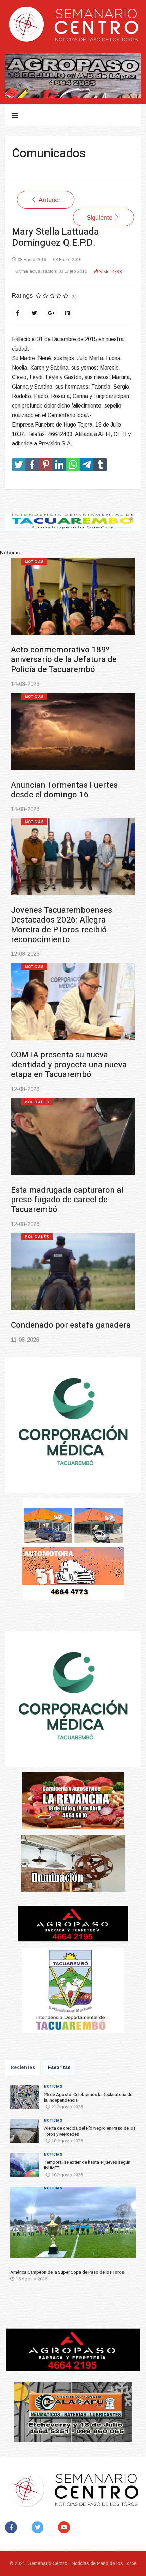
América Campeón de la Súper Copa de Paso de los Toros (67, 1031)
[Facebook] (18, 313)
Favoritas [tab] (59, 2067)
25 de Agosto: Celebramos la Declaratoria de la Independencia (72, 655)
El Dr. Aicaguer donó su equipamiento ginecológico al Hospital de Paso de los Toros (66, 1296)
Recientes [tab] (23, 2067)
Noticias (34, 562)
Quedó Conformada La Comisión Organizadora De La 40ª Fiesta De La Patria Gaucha (73, 1161)
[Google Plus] (51, 313)
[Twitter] (34, 313)
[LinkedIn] (68, 313)
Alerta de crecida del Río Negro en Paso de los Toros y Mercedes (71, 780)
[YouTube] (65, 2527)
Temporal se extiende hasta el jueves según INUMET (67, 905)
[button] (20, 2225)
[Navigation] (15, 116)
